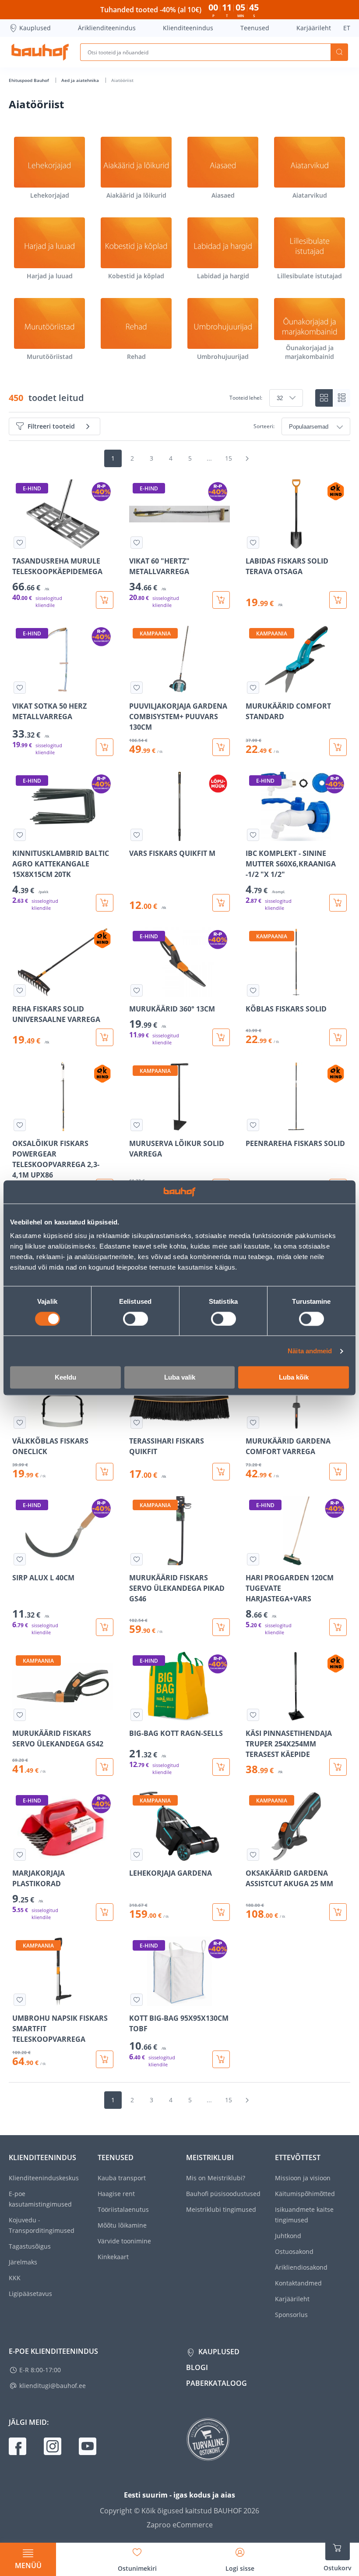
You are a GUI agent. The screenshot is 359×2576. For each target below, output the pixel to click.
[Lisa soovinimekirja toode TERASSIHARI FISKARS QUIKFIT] (137, 1423)
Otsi (339, 52)
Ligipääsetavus (30, 2294)
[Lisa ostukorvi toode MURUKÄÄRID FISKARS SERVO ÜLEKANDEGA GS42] (105, 1767)
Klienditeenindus (188, 28)
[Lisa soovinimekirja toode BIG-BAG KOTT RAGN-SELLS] (137, 1715)
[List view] (341, 398)
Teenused (255, 28)
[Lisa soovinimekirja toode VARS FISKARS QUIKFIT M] (137, 835)
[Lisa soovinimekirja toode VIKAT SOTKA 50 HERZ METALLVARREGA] (20, 688)
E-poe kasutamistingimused (40, 2199)
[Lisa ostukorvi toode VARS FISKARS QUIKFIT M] (221, 903)
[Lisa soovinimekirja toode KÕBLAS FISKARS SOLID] (253, 990)
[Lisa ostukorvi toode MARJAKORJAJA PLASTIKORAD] (105, 1912)
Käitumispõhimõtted (305, 2194)
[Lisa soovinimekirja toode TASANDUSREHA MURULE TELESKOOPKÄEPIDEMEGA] (20, 543)
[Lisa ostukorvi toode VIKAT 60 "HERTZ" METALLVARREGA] (221, 600)
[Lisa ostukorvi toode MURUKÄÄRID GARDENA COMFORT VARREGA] (338, 1472)
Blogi (197, 2367)
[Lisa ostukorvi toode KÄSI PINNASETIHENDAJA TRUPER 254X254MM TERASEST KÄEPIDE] (338, 1767)
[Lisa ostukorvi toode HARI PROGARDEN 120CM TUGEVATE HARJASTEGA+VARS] (338, 1627)
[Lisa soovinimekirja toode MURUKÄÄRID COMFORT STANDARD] (253, 688)
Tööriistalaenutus (123, 2209)
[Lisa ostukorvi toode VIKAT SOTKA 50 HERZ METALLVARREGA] (105, 747)
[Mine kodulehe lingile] (40, 52)
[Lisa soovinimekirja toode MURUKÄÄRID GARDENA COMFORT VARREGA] (253, 1423)
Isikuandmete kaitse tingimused (304, 2215)
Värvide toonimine (124, 2241)
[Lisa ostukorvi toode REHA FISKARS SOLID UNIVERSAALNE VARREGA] (105, 1037)
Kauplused (35, 28)
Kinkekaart (113, 2257)
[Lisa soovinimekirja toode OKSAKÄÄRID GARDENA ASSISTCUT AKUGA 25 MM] (253, 1855)
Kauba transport (122, 2178)
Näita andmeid (310, 1351)
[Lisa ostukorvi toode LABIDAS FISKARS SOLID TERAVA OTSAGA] (338, 600)
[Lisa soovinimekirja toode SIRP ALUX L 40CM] (20, 1559)
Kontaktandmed (298, 2283)
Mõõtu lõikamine (122, 2225)
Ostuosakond (294, 2251)
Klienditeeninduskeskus (44, 2178)
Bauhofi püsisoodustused (223, 2194)
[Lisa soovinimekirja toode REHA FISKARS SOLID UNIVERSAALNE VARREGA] (20, 990)
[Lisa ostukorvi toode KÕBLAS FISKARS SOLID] (338, 1037)
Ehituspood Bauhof (30, 80)
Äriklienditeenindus (107, 28)
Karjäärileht (314, 28)
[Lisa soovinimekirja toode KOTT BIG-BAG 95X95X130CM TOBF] (137, 2000)
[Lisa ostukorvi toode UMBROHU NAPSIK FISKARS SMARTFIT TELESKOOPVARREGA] (105, 2059)
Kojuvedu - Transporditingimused (42, 2225)
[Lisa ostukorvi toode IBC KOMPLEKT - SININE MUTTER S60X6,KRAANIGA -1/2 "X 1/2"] (338, 903)
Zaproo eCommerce (180, 2525)
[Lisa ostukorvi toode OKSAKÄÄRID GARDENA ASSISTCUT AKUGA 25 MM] (338, 1912)
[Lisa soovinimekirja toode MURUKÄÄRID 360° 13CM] (137, 990)
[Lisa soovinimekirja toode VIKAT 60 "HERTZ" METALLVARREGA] (137, 543)
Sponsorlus (291, 2315)
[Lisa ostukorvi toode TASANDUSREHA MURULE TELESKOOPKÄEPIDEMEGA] (105, 600)
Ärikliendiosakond (301, 2267)
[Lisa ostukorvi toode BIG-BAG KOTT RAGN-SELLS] (221, 1767)
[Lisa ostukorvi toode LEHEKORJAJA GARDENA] (221, 1912)
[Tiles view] (324, 398)
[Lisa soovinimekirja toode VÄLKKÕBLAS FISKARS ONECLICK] (20, 1423)
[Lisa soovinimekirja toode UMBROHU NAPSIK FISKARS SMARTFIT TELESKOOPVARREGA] (20, 2000)
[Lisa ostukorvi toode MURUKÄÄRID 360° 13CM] (221, 1037)
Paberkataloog (216, 2383)
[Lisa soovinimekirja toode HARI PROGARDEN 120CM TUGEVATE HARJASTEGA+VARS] (253, 1559)
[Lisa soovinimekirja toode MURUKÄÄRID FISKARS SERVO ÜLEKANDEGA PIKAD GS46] (137, 1559)
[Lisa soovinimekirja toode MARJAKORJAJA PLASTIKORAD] (20, 1855)
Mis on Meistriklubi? (216, 2178)
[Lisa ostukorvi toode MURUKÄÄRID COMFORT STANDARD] (338, 747)
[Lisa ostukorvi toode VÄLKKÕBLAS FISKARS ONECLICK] (105, 1472)
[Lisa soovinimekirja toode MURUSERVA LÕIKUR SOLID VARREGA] (137, 1125)
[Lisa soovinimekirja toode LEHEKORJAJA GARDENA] (137, 1855)
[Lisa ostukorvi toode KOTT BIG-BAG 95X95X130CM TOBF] (221, 2059)
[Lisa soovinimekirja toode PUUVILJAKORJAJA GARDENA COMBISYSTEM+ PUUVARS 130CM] (137, 688)
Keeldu (65, 1378)
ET (347, 28)
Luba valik (180, 1378)
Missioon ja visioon (303, 2178)
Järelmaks (23, 2262)
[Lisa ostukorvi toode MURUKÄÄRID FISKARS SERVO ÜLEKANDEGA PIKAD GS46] (221, 1627)
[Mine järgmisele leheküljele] (247, 458)
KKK (15, 2278)
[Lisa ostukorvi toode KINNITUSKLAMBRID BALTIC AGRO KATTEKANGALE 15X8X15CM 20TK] (105, 903)
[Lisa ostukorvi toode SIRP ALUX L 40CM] (105, 1627)
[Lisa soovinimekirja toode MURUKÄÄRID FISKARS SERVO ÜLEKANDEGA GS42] (20, 1715)
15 (229, 458)
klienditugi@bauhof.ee (53, 2386)
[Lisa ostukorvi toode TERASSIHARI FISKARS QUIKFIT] (221, 1472)
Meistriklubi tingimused (221, 2209)
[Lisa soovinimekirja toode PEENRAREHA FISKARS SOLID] (253, 1125)
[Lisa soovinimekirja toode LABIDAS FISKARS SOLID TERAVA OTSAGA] (253, 543)
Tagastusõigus (30, 2246)
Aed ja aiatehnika (81, 80)
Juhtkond (288, 2236)
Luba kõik (294, 1378)
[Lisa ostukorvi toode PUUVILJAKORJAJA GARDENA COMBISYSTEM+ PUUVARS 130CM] (221, 747)
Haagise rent (116, 2194)
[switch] (136, 1319)
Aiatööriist (122, 80)
